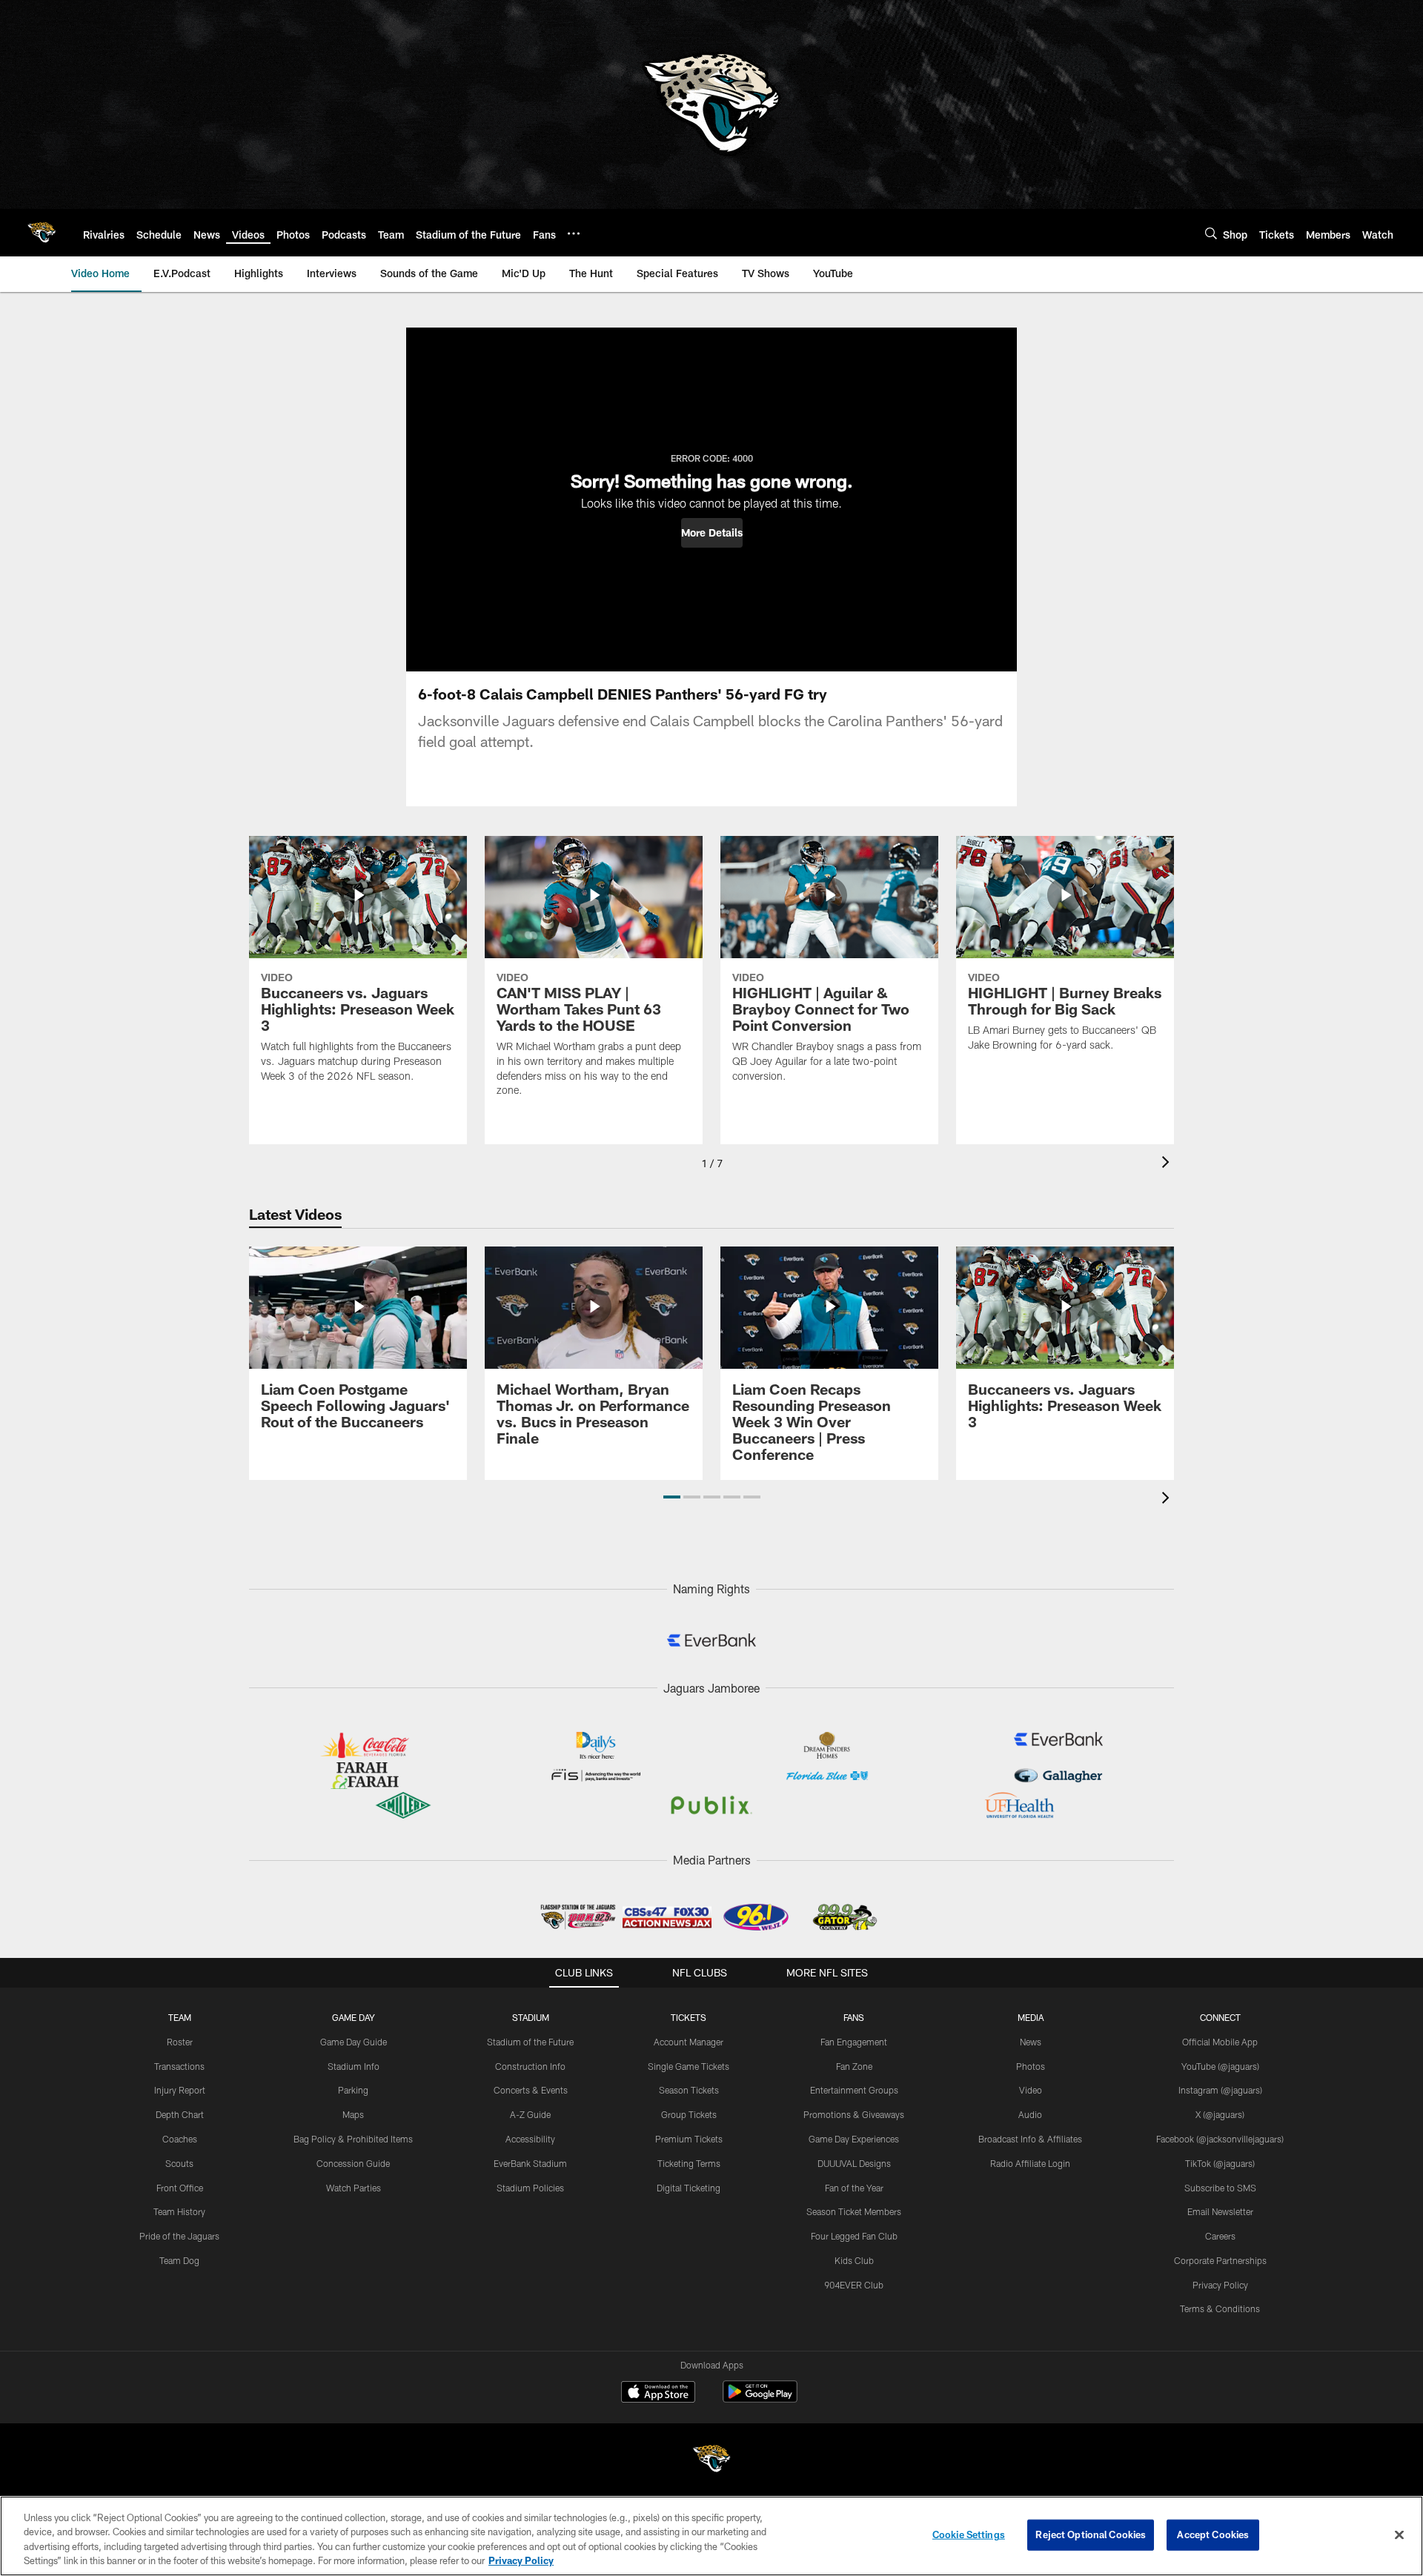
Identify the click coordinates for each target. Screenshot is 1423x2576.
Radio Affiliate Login (1030, 2163)
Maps (353, 2114)
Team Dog (179, 2260)
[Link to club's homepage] (42, 233)
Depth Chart (180, 2114)
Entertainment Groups (854, 2090)
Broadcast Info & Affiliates (1030, 2139)
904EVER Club (854, 2285)
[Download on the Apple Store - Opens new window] (658, 2394)
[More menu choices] (574, 233)
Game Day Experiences (854, 2139)
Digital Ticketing (689, 2188)
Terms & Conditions (1220, 2308)
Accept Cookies (1213, 2534)
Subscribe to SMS (1220, 2188)
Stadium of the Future (530, 2042)
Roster (180, 2042)
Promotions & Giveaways (854, 2114)
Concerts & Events (531, 2090)
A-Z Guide (530, 2114)
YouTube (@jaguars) (1220, 2066)
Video (1031, 2090)
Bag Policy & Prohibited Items (353, 2139)
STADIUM (531, 2017)
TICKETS (689, 2017)
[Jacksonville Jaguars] (711, 2461)
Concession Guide (353, 2163)
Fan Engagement (854, 2042)
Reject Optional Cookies (1091, 2534)
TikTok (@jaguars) (1220, 2163)
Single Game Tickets (689, 2066)
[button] (712, 533)
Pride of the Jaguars (179, 2236)
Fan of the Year (854, 2188)
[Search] (1211, 233)
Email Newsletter (1220, 2211)
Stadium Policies (530, 2188)
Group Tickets (689, 2114)
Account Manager (689, 2042)
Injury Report (180, 2090)
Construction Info (530, 2066)
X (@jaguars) (1220, 2114)
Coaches (180, 2139)
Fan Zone (854, 2066)
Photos (1031, 2066)
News (1031, 2042)
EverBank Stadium (530, 2163)
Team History (179, 2211)
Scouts (179, 2163)
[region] (711, 2536)
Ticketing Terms (689, 2163)
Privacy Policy (1220, 2285)
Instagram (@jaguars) (1220, 2090)
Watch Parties (354, 2188)
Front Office (180, 2188)
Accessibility (530, 2139)
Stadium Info (354, 2066)
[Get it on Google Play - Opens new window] (760, 2399)
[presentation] (1168, 1164)
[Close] (1399, 2534)
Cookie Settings (969, 2534)
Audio (1030, 2114)
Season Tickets (689, 2090)
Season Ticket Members (854, 2211)
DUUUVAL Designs (854, 2163)
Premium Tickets (689, 2139)
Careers (1220, 2236)
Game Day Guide (354, 2042)
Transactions (179, 2066)
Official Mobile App (1220, 2042)
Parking (353, 2090)
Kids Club (854, 2260)
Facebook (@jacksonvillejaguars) (1220, 2139)
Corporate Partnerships (1220, 2260)
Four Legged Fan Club (854, 2236)
